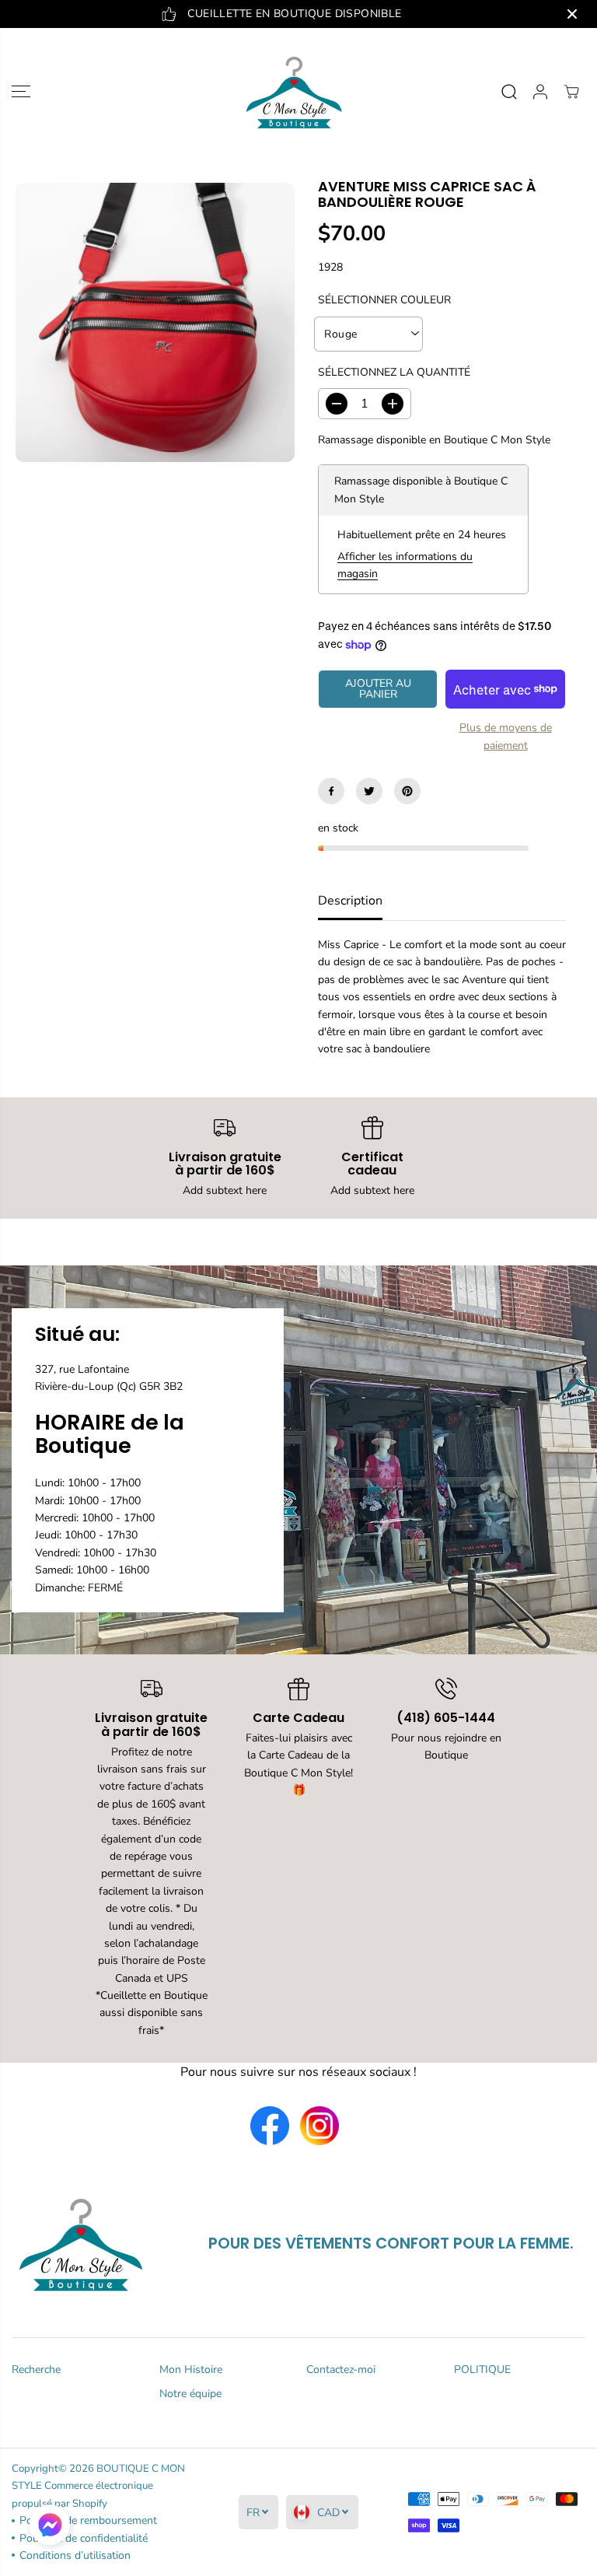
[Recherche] (509, 92)
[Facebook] (331, 791)
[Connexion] (540, 92)
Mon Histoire (191, 2369)
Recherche (36, 2369)
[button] (21, 92)
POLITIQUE (482, 2369)
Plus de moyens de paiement (506, 736)
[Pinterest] (407, 791)
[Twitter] (369, 791)
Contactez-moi (341, 2369)
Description (350, 901)
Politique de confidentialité (84, 2538)
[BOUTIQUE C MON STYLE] (295, 92)
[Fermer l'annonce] (572, 14)
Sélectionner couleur (384, 300)
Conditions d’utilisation (75, 2555)
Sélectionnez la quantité (394, 372)
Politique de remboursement (88, 2520)
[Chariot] (571, 92)
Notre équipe (190, 2394)
